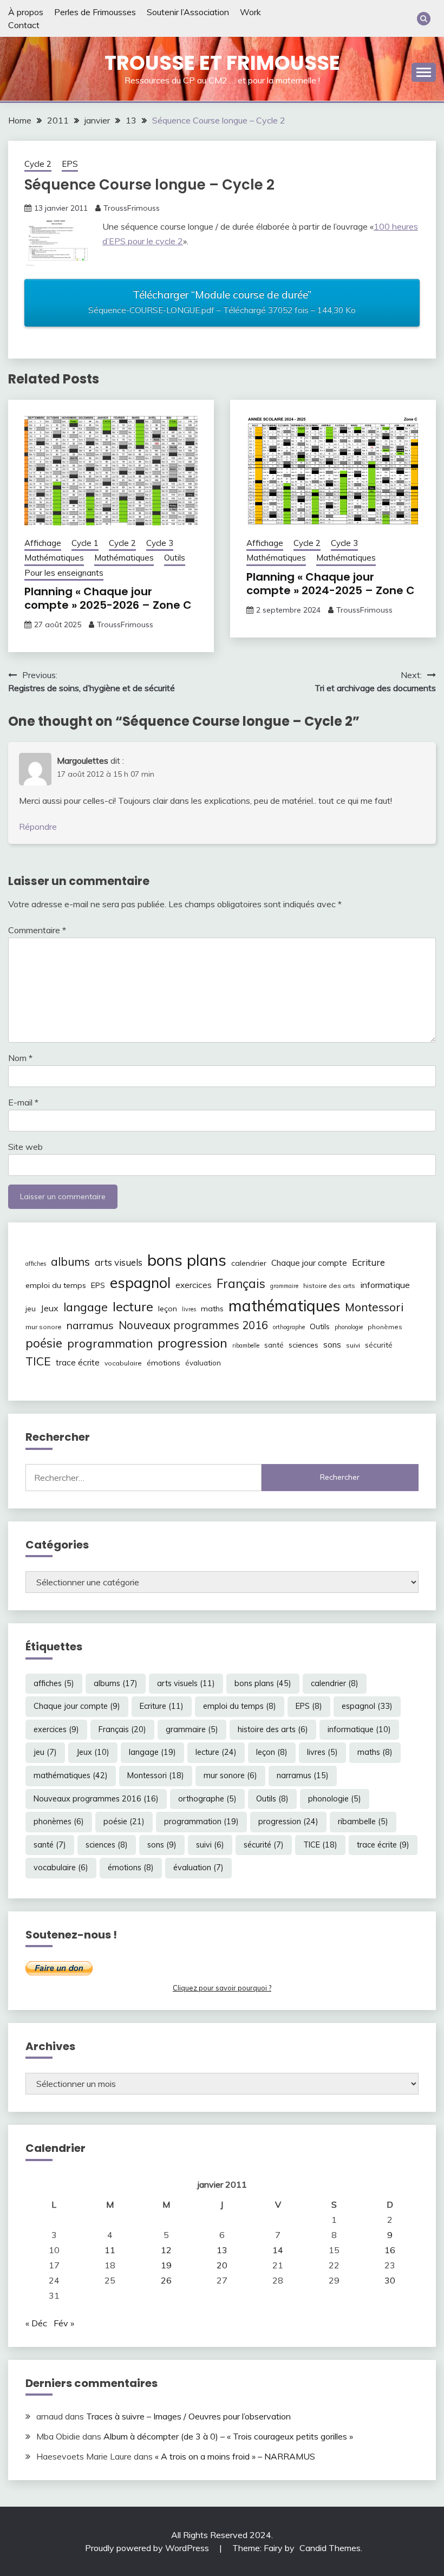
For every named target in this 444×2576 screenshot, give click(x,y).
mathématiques (284, 1305)
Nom (20, 1058)
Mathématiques (54, 558)
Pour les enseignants (64, 573)
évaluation (203, 1363)
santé (274, 1345)
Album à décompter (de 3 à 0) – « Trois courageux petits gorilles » (228, 2436)
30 (390, 2280)
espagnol (140, 1283)
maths (212, 1309)
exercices (194, 1285)
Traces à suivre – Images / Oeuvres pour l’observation (188, 2416)
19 (166, 2265)
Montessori (374, 1307)
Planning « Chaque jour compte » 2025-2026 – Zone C (108, 598)
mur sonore (44, 1327)
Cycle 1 (85, 543)
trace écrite (78, 1362)
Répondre (38, 827)
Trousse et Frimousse (222, 63)
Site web (25, 1147)
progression (192, 1343)
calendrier (249, 1263)
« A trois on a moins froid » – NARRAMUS (235, 2456)
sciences (303, 1345)
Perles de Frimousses (95, 12)
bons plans (187, 1260)
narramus (90, 1325)
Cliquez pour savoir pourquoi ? (222, 1988)
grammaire (284, 1286)
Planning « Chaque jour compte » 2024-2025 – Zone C (331, 584)
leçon (168, 1309)
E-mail (23, 1102)
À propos (26, 12)
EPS (70, 164)
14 (278, 2250)
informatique (385, 1285)
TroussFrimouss (132, 208)
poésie (44, 1343)
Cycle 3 (160, 543)
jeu (31, 1309)
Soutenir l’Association (188, 12)
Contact (24, 25)
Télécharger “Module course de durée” (222, 302)
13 (222, 2250)
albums (70, 1261)
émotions (164, 1363)
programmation (110, 1343)
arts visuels (119, 1262)
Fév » (64, 2323)
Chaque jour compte (309, 1263)
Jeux (50, 1308)
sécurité (379, 1345)
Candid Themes (330, 2548)
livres (189, 1309)
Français (241, 1284)
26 (166, 2280)
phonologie (349, 1327)
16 (390, 2250)
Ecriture (368, 1262)
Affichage (43, 543)
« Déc (36, 2323)
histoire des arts (329, 1286)
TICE (38, 1361)
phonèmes (385, 1327)
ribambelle (246, 1345)
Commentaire (37, 930)
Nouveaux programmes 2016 (193, 1325)
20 (222, 2265)
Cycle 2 (38, 164)
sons (332, 1345)
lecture (133, 1306)
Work (250, 12)
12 (166, 2250)
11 (110, 2250)
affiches (36, 1264)
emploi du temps (56, 1285)
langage (86, 1307)
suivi (353, 1345)
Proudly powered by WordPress (148, 2548)
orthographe (289, 1327)
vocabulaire (123, 1363)
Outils (175, 558)
